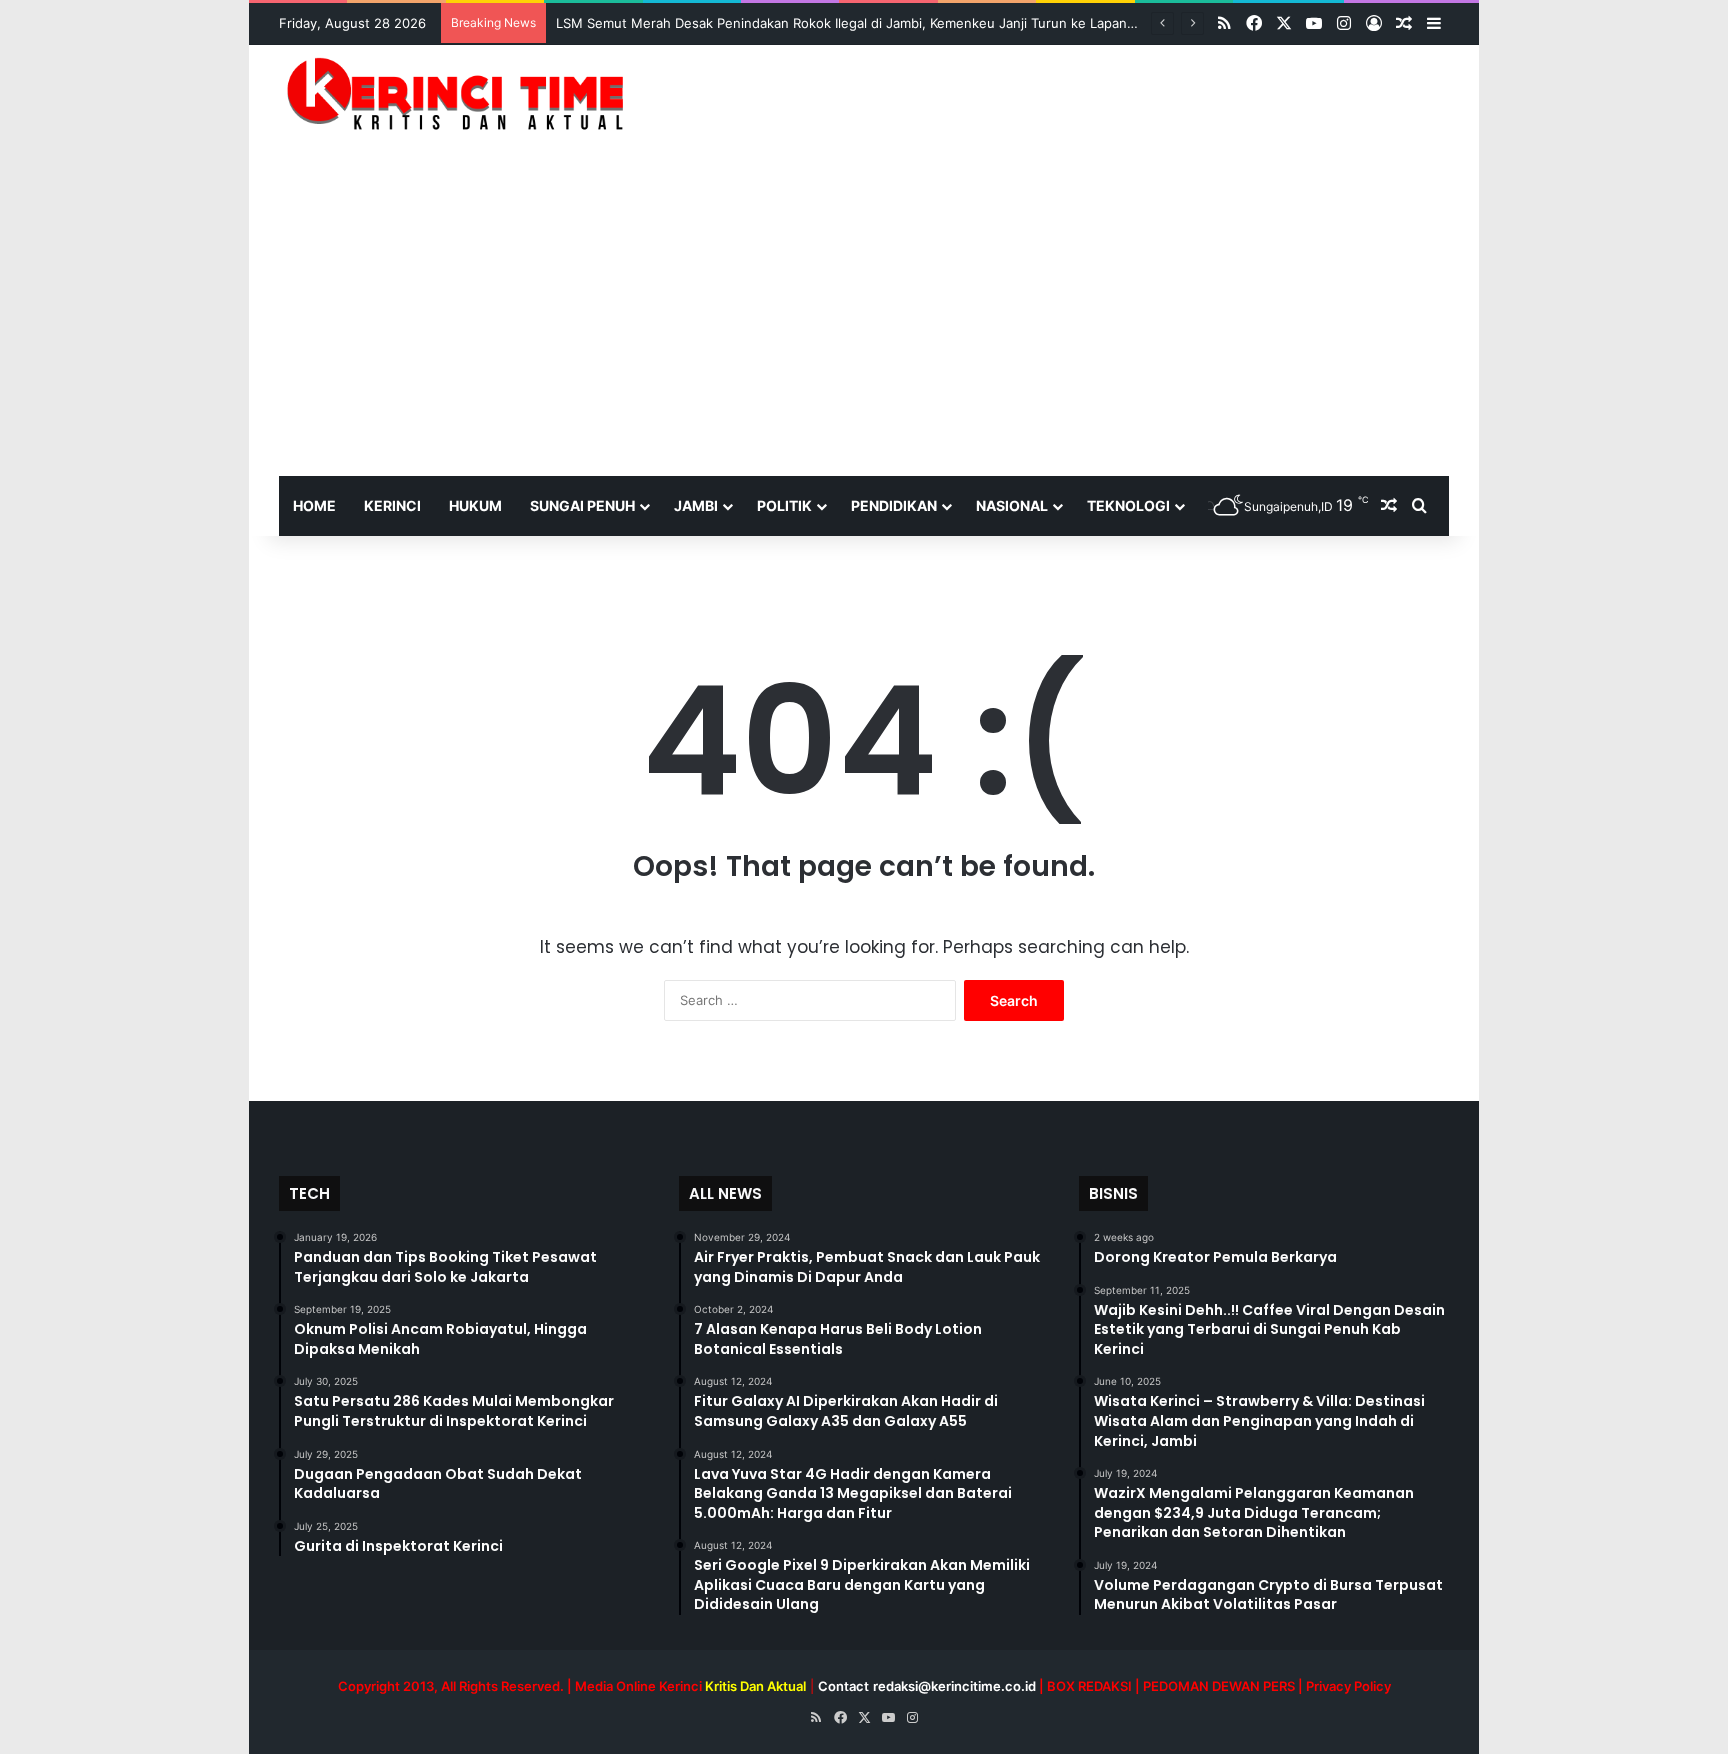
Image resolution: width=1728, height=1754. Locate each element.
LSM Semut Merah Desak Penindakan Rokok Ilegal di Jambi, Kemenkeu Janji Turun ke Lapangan (853, 23)
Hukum (475, 505)
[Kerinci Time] (464, 93)
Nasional (1012, 505)
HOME (314, 505)
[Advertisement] (864, 326)
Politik (784, 505)
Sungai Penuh (582, 505)
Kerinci (392, 505)
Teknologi (1128, 505)
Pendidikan (894, 505)
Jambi (696, 505)
